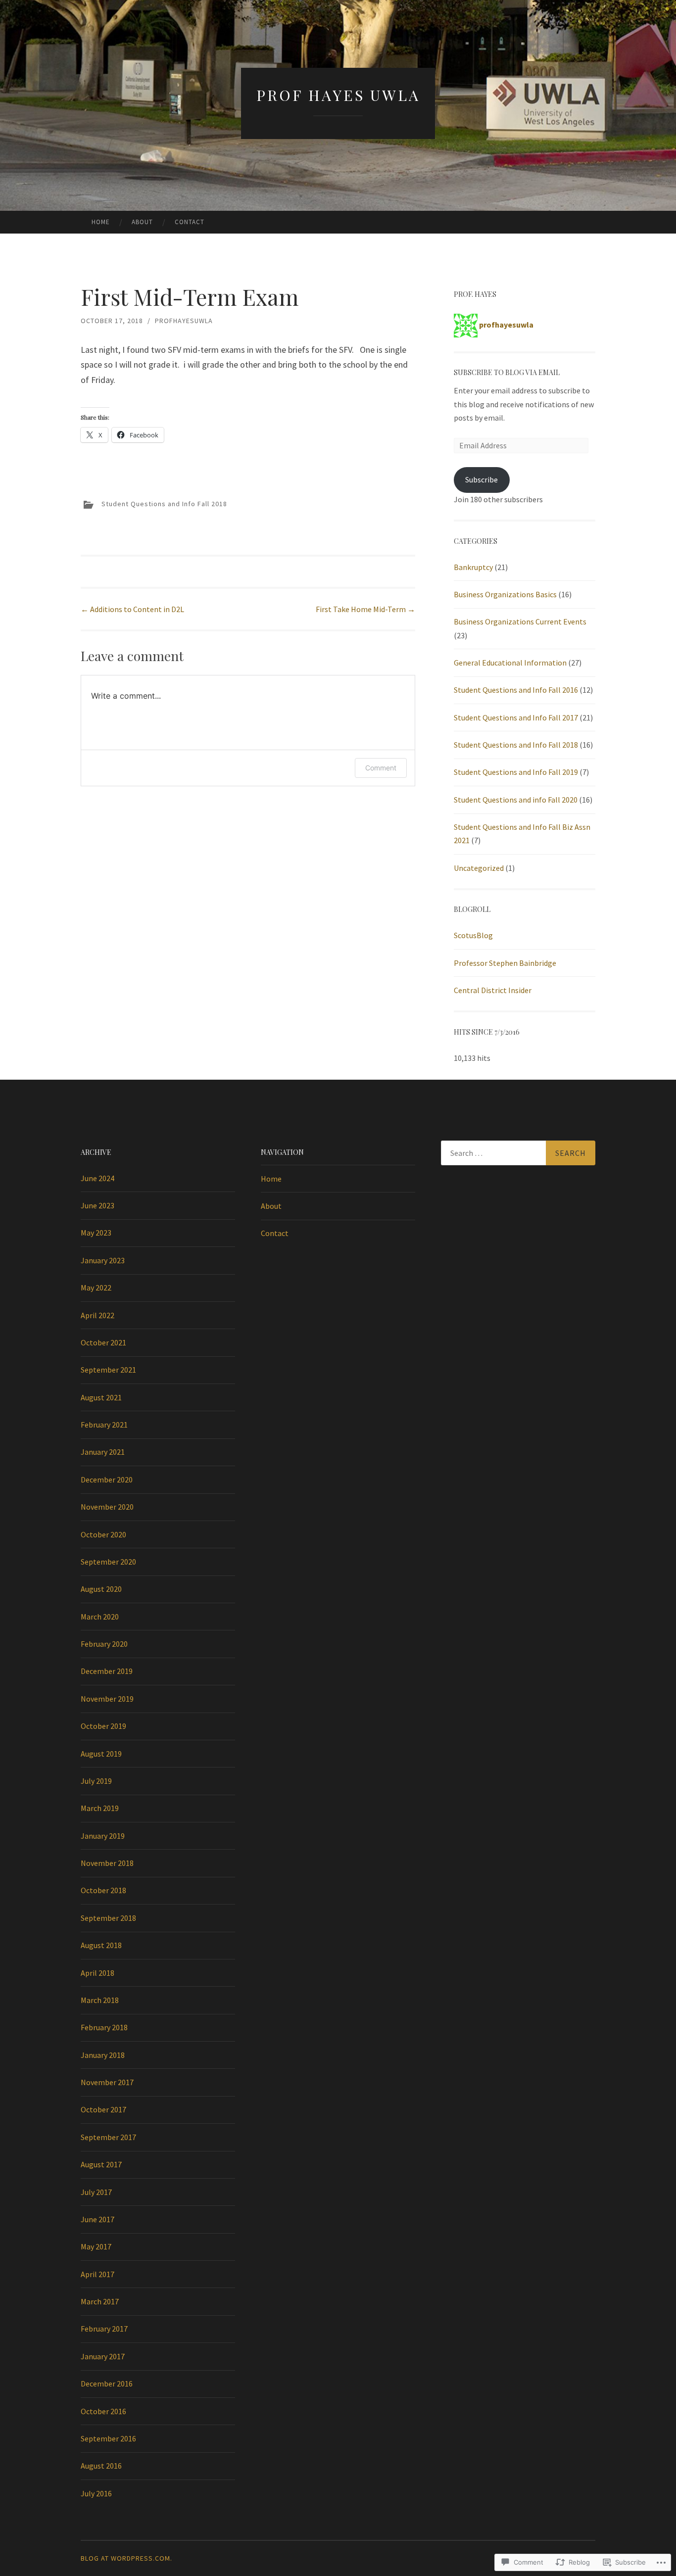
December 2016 (107, 2384)
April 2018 (97, 1973)
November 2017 (107, 2082)
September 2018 (108, 1918)
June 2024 (97, 1178)
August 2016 (101, 2466)
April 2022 (97, 1315)
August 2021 (101, 1397)
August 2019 (101, 1754)
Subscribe (482, 479)
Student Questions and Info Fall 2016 (516, 690)
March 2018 (100, 2000)
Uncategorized (479, 868)
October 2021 (103, 1342)
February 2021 (104, 1425)
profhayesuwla (184, 321)
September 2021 (108, 1370)
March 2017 (100, 2301)
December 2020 (107, 1479)
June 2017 (97, 2219)
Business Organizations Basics (505, 594)
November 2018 (107, 1863)
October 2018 (103, 1890)
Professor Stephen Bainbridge (505, 963)
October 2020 (103, 1534)
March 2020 (100, 1617)
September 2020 (108, 1562)
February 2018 (104, 2027)
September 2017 (108, 2137)
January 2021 (103, 1452)
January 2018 (103, 2055)
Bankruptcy (473, 567)
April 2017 (97, 2274)
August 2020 (101, 1589)
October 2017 (103, 2109)
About (142, 222)
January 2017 (103, 2356)
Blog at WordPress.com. (126, 2558)
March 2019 (100, 1808)
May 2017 (96, 2246)
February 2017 (104, 2329)
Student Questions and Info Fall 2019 (516, 772)
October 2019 (103, 1726)
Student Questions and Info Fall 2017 (516, 717)
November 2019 (107, 1699)
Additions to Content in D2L (132, 609)
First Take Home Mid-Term (365, 609)
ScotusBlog (473, 935)
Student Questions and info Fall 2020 (516, 800)
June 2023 (97, 1205)
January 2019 (103, 1836)
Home (101, 222)
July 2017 (96, 2192)
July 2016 (96, 2493)
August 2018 (101, 1945)
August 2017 (101, 2164)
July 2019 (96, 1781)
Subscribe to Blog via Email (507, 372)
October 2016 (103, 2411)
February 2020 (104, 1644)
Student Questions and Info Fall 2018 (164, 504)
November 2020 (107, 1507)
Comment (381, 768)
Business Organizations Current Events (520, 621)
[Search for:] (518, 1153)
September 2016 (108, 2438)
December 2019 (107, 1671)
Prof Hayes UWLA (338, 95)
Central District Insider (493, 990)
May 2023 (96, 1233)
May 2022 (96, 1288)
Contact (190, 222)
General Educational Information (510, 663)
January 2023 (103, 1260)
